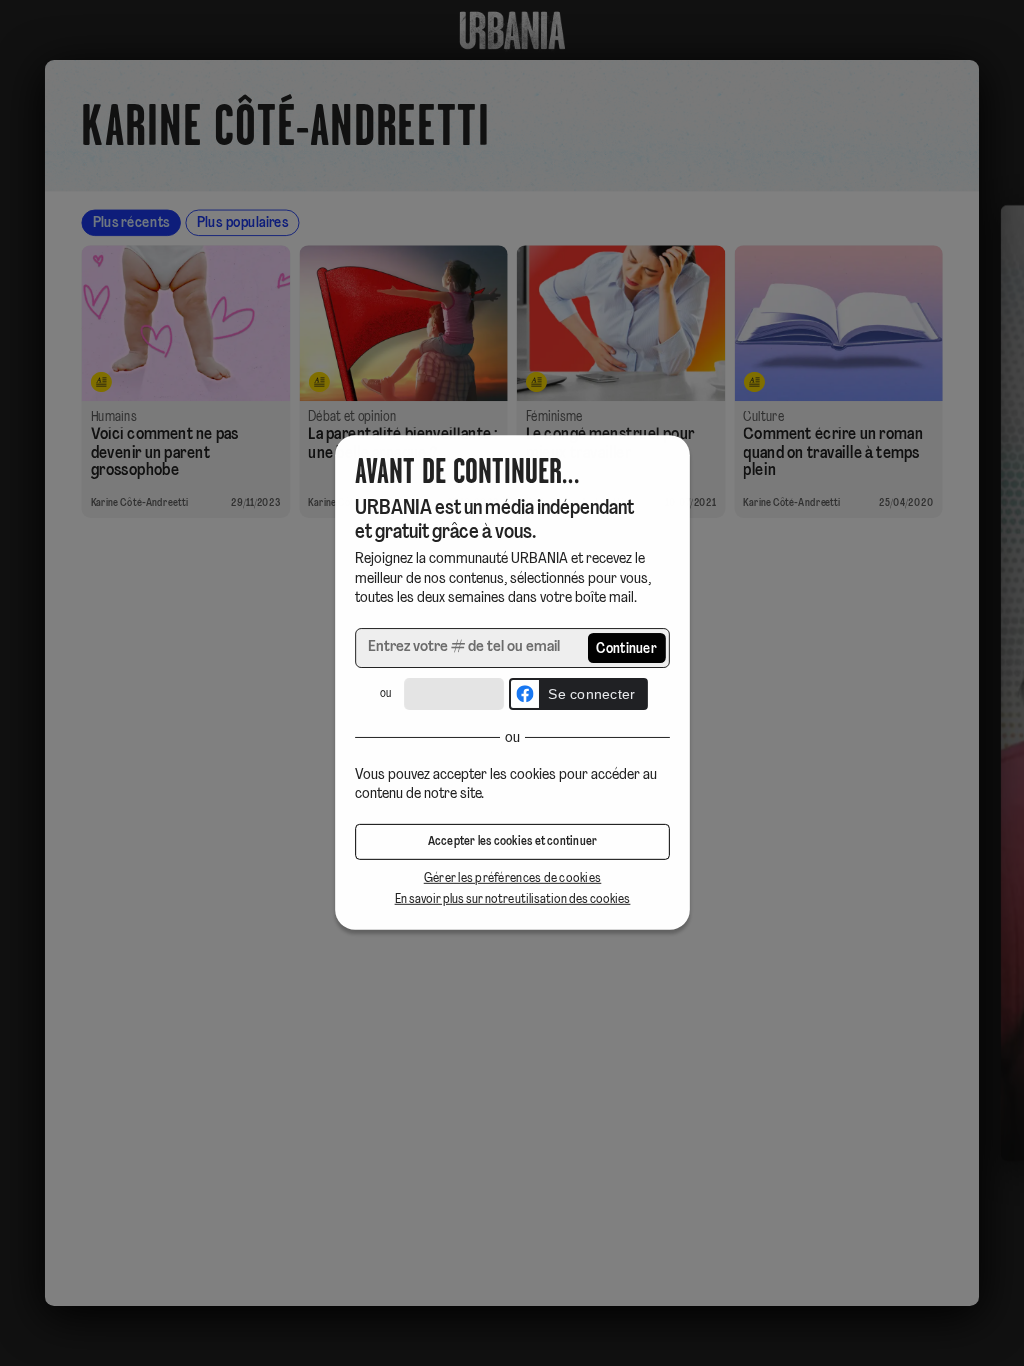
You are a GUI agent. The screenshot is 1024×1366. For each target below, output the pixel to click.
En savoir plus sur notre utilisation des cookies (512, 899)
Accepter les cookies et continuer (512, 843)
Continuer (626, 649)
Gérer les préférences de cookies (512, 879)
